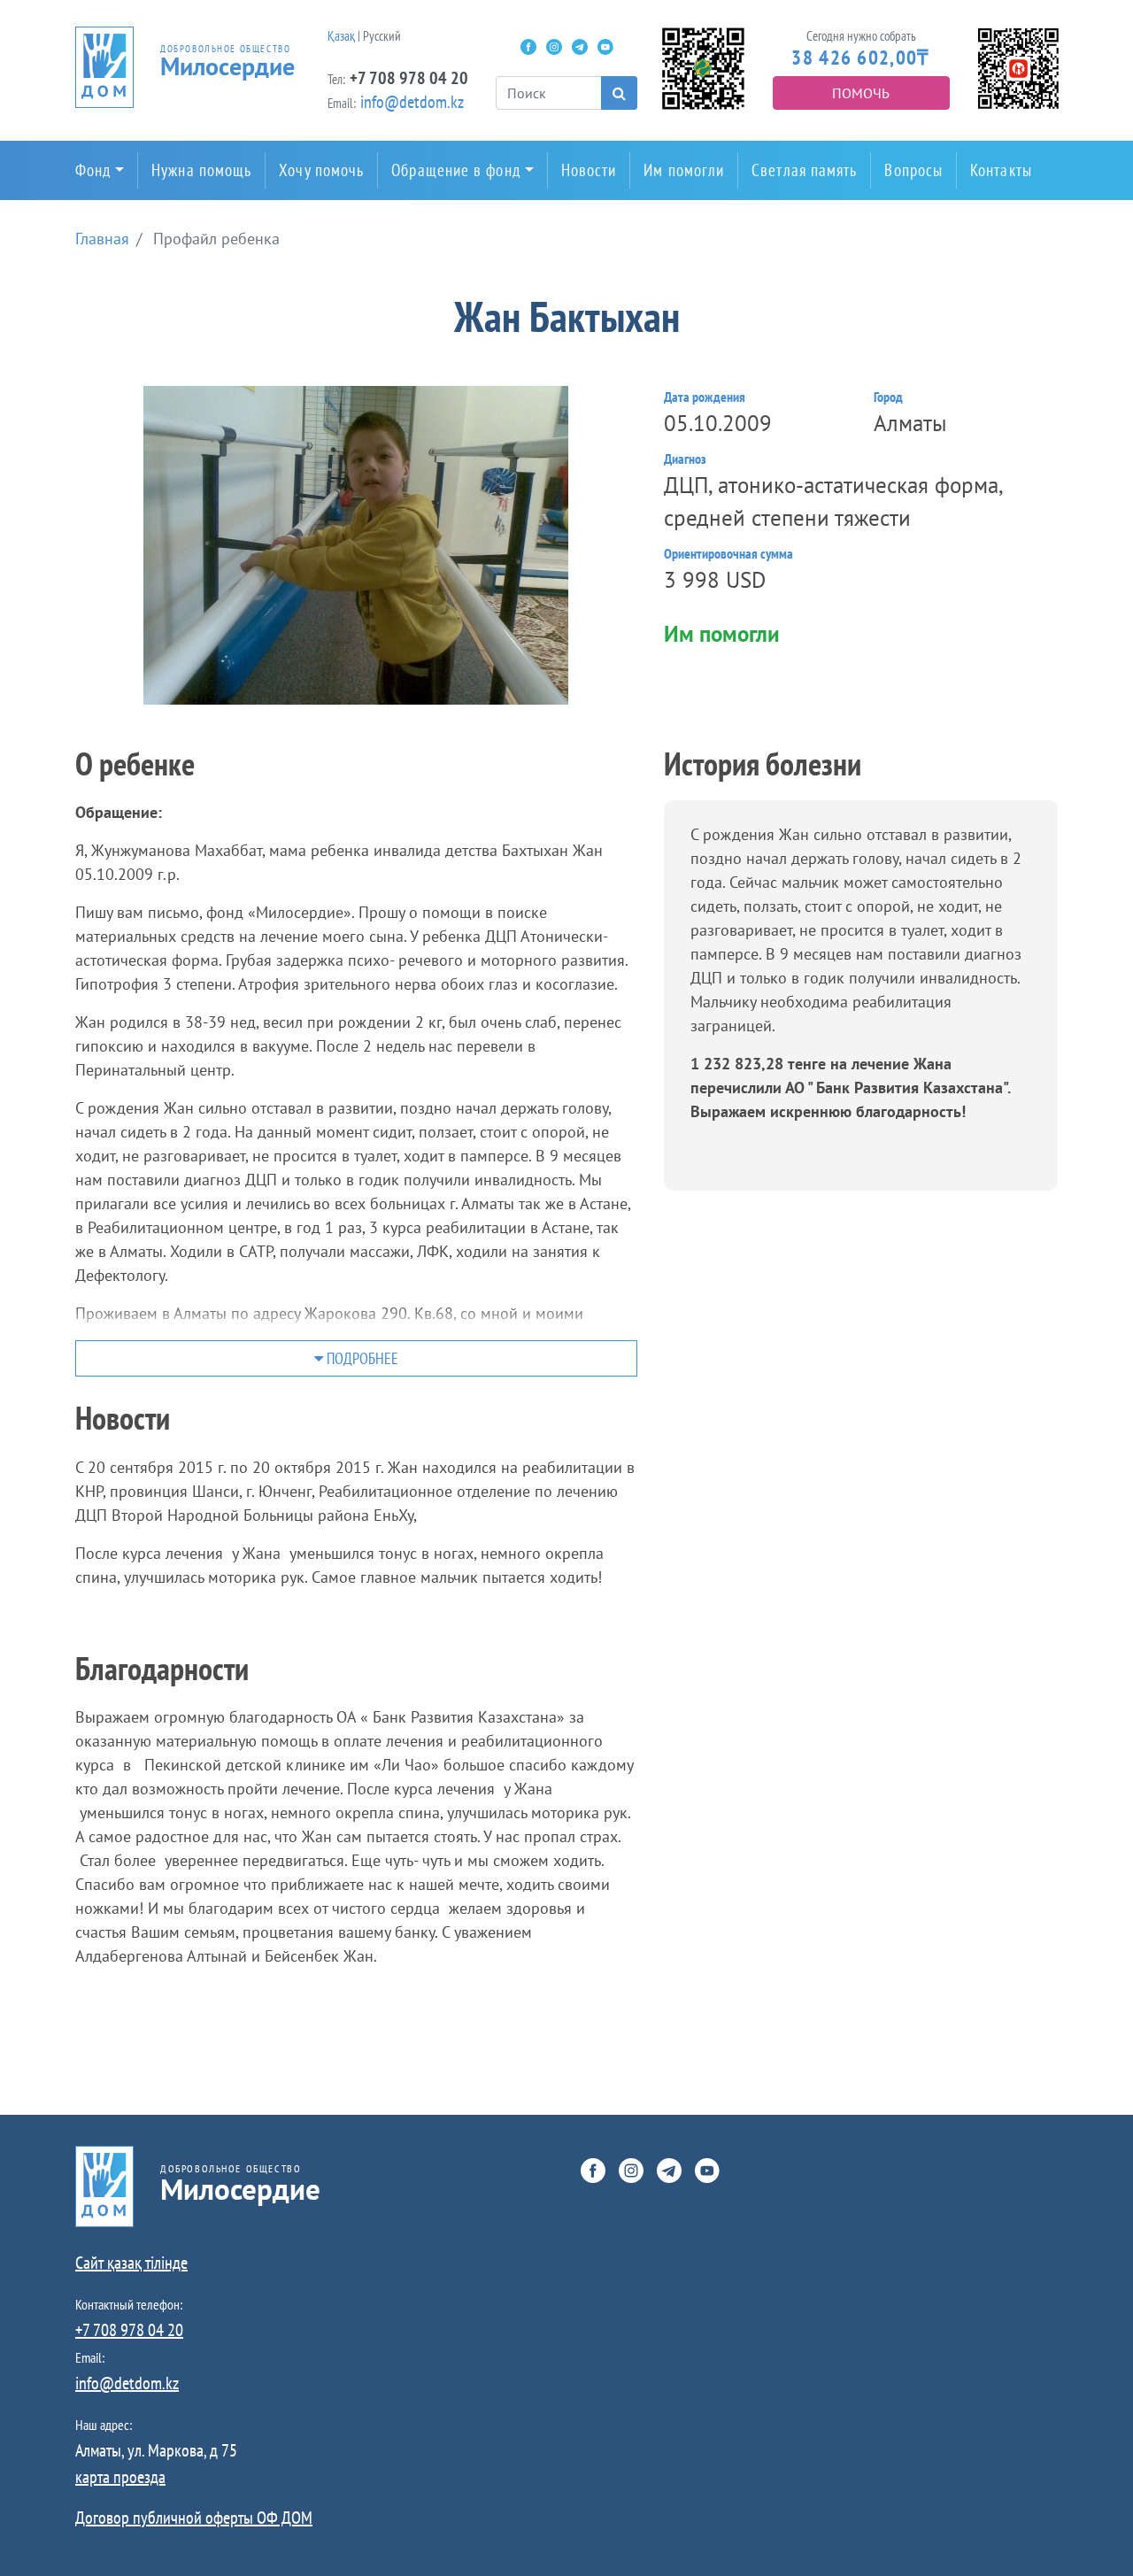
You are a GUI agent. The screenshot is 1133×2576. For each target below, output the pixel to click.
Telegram (580, 47)
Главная (102, 239)
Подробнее (361, 1358)
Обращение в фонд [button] (455, 170)
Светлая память (804, 170)
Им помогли (684, 170)
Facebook (528, 47)
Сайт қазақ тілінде (131, 2263)
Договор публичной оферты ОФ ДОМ (194, 2518)
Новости (589, 170)
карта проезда (120, 2477)
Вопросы (913, 170)
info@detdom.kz (412, 102)
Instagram (554, 47)
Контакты (1001, 170)
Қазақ (341, 36)
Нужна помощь (201, 170)
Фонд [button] (93, 170)
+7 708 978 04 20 (409, 78)
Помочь (861, 93)
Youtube (605, 47)
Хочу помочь (321, 170)
